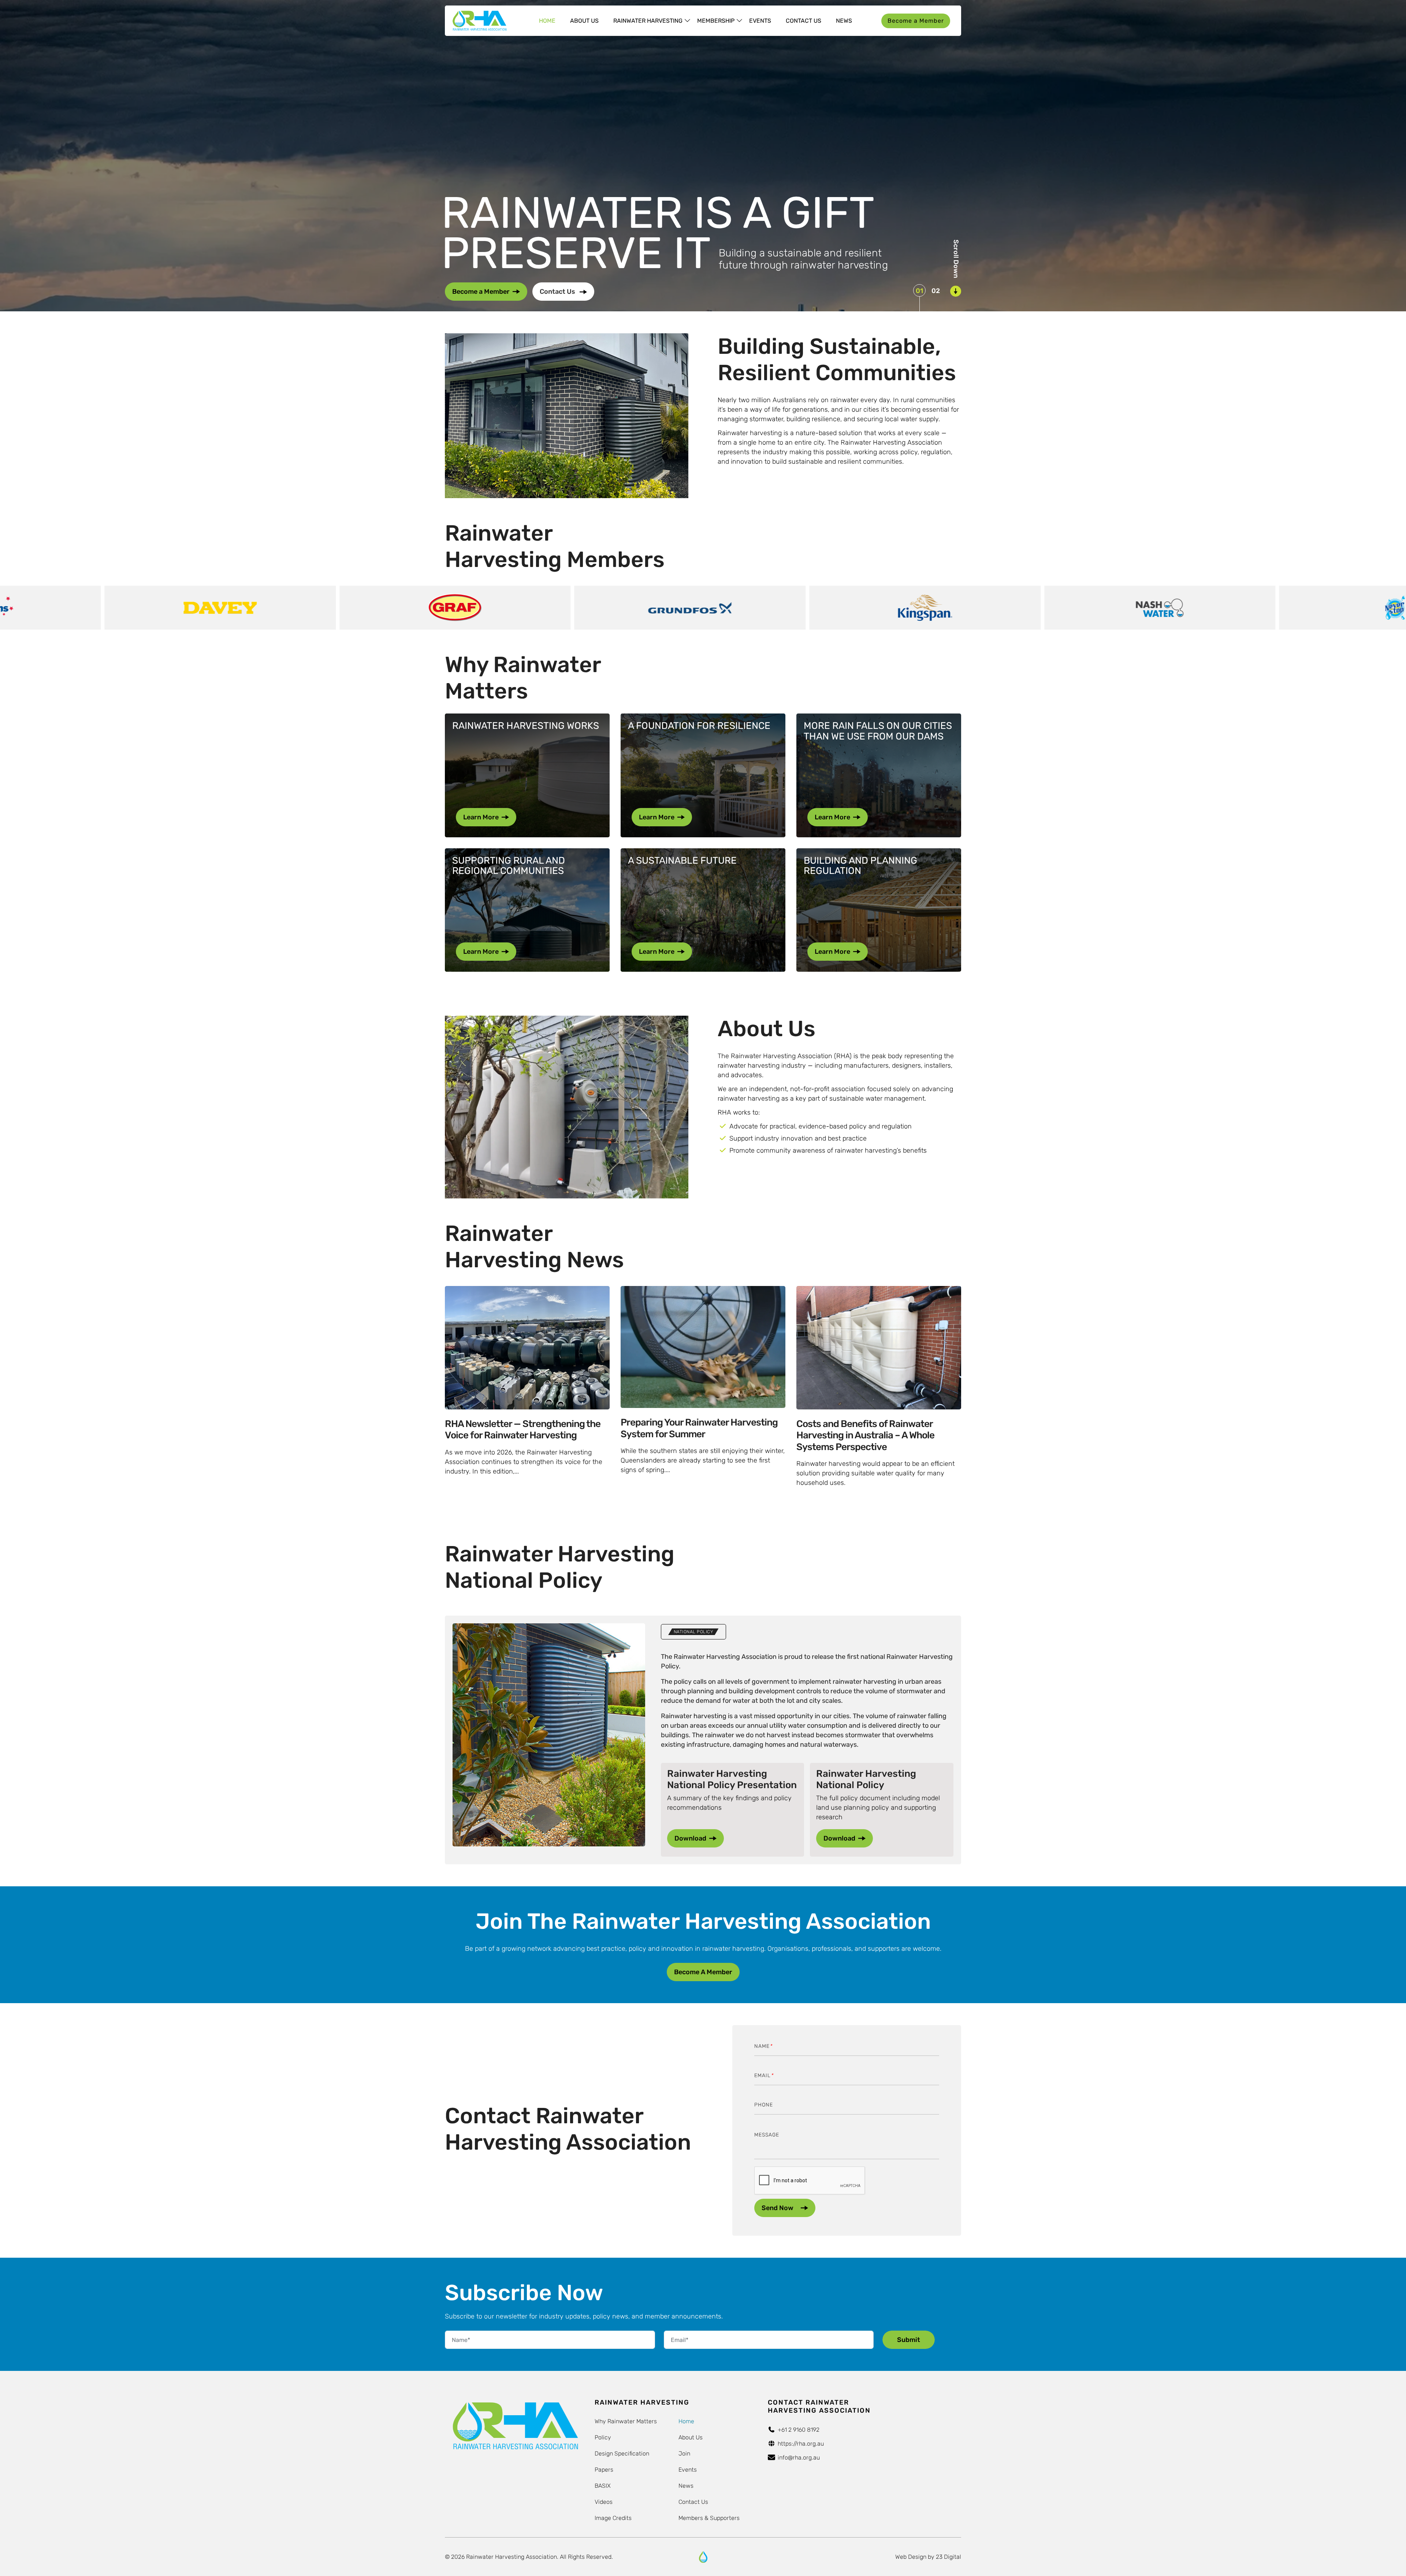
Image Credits (613, 2518)
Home (547, 21)
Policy (603, 2437)
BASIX (603, 2486)
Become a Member (916, 21)
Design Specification (622, 2453)
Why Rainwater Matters (626, 2421)
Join (684, 2453)
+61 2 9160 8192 (799, 2430)
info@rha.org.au (799, 2458)
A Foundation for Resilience (699, 726)
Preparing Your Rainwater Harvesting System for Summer (699, 1428)
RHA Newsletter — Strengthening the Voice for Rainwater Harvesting (523, 1430)
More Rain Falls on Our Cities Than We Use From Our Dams (878, 731)
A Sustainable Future (682, 861)
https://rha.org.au (801, 2444)
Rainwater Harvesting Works (526, 726)
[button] (919, 290)
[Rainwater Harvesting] (479, 21)
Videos (604, 2502)
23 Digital (949, 2557)
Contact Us (804, 21)
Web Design (911, 2557)
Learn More (481, 817)
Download (690, 1838)
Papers (604, 2470)
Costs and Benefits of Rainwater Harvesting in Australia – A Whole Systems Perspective (865, 1435)
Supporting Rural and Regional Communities (509, 866)
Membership (716, 21)
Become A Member (703, 1972)
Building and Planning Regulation (860, 866)
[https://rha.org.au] (703, 2557)
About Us (584, 21)
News (844, 21)
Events (760, 21)
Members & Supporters (709, 2518)
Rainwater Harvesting (648, 21)
